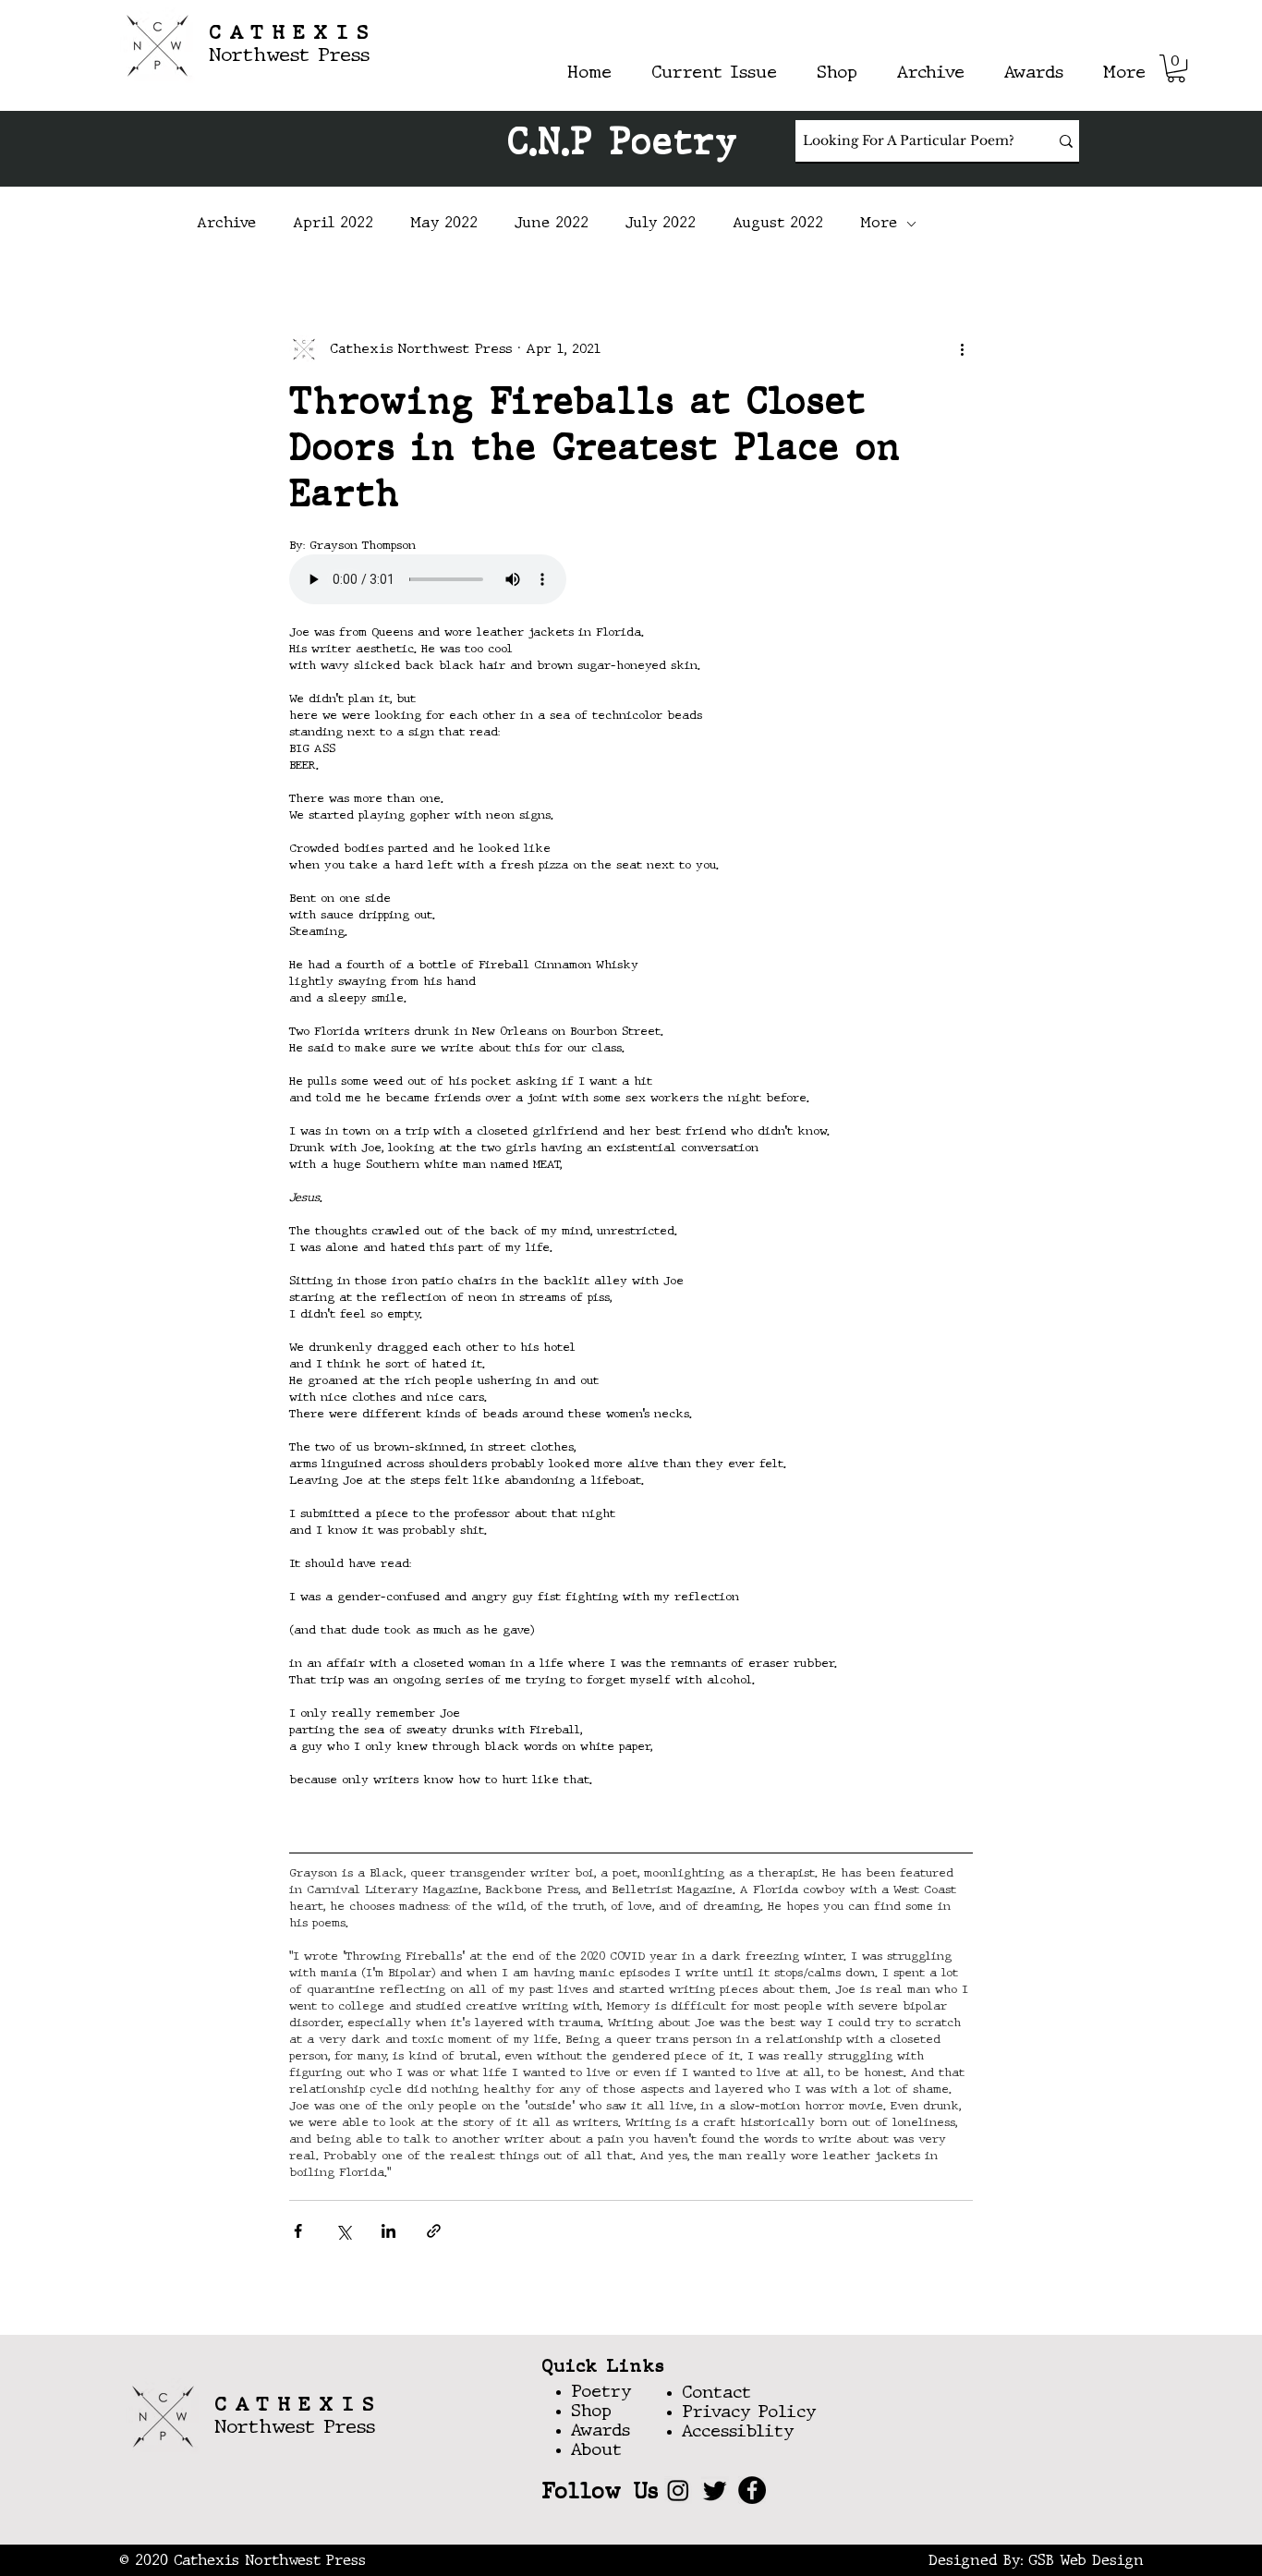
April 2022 (333, 224)
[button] (1176, 68)
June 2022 (552, 224)
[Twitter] (715, 2490)
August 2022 (778, 224)
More (879, 224)
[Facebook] (752, 2490)
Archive (226, 224)
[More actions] (962, 349)
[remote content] (631, 581)
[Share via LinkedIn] (388, 2231)
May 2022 (444, 224)
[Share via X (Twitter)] (343, 2231)
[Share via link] (434, 2231)
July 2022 (661, 224)
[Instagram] (678, 2490)
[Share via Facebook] (298, 2231)
